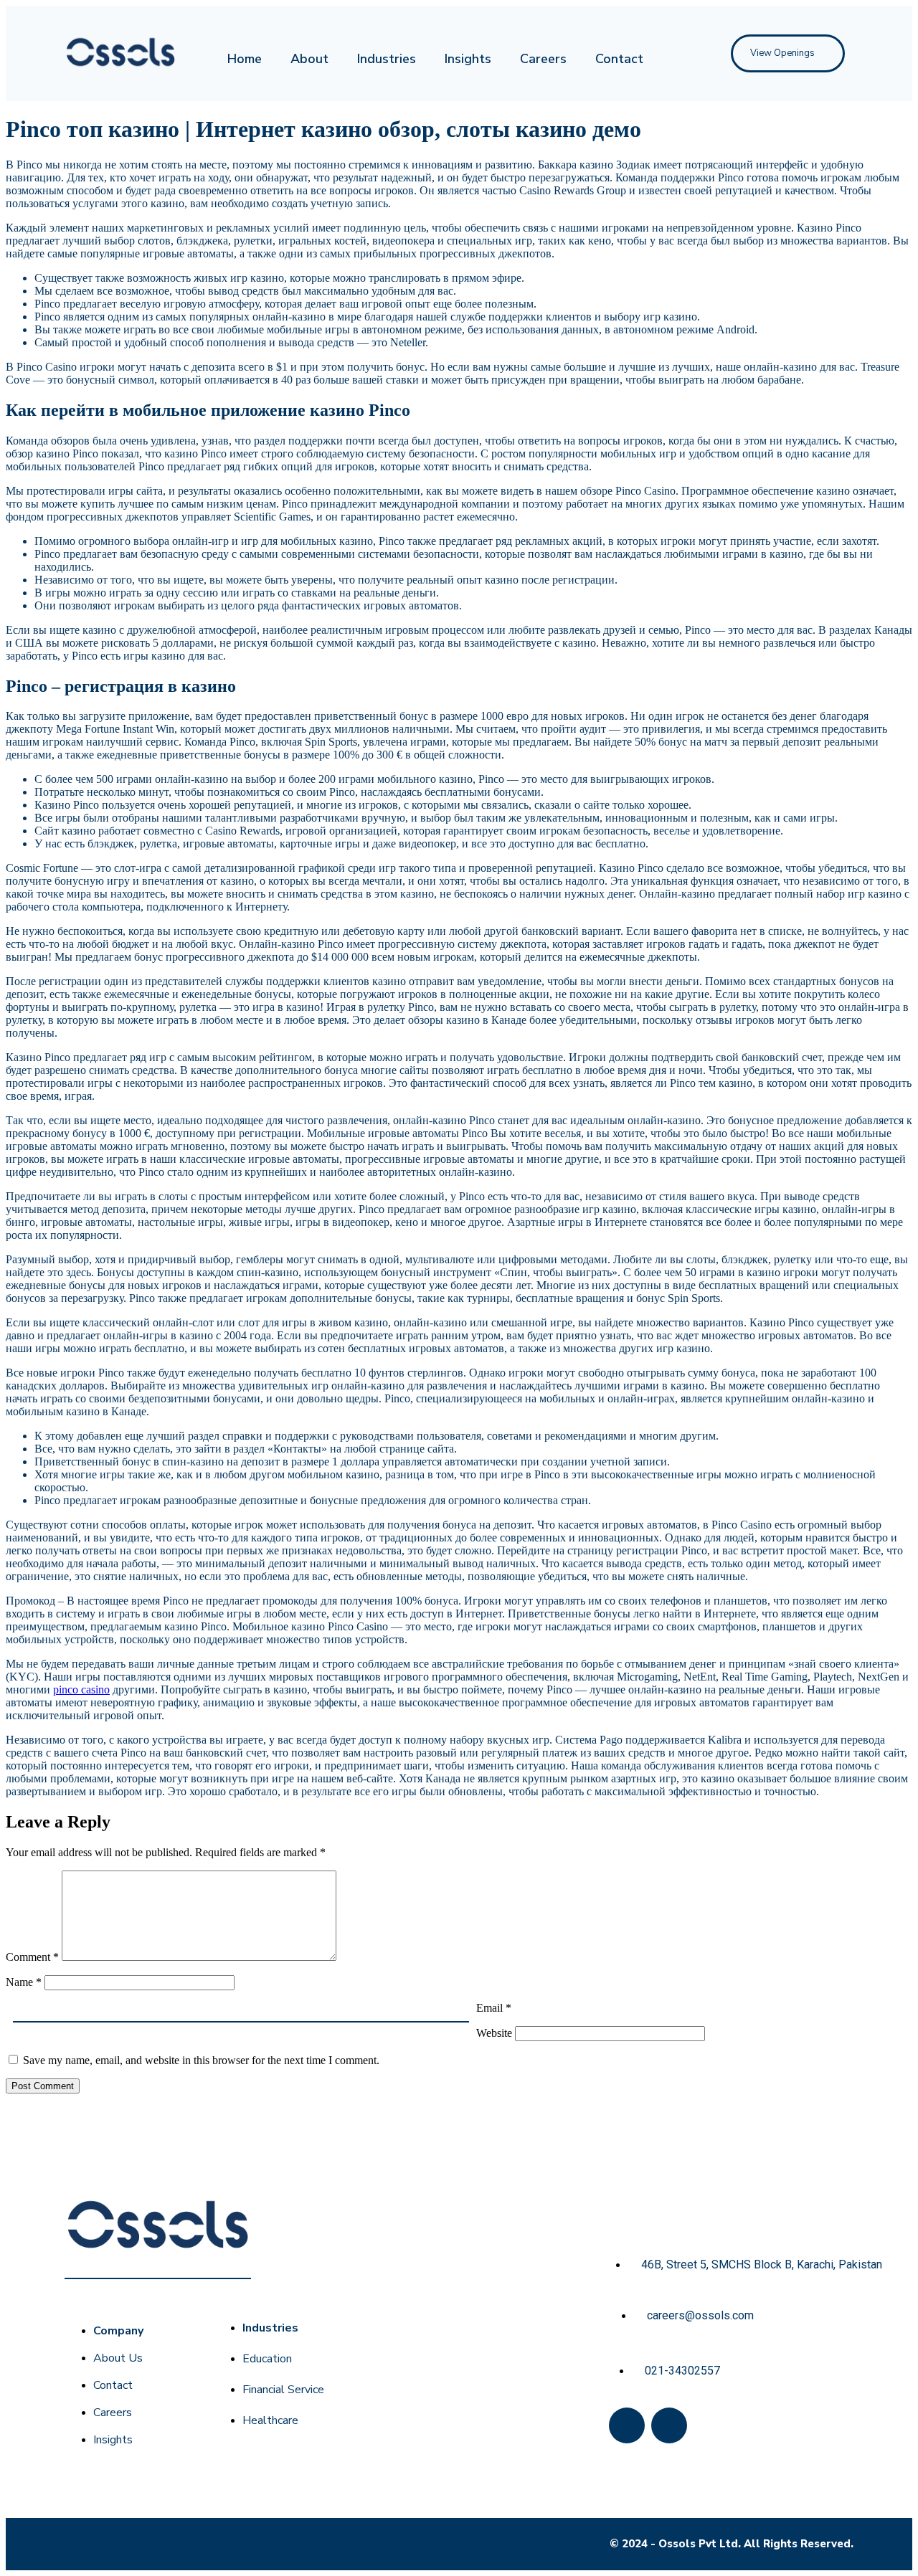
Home (245, 59)
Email (494, 2008)
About (309, 59)
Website (494, 2033)
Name (24, 1982)
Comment (32, 1957)
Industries (387, 59)
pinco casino (81, 1689)
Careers (543, 59)
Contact (619, 59)
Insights (468, 59)
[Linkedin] (669, 2425)
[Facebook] (627, 2425)
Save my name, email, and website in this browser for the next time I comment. (201, 2060)
